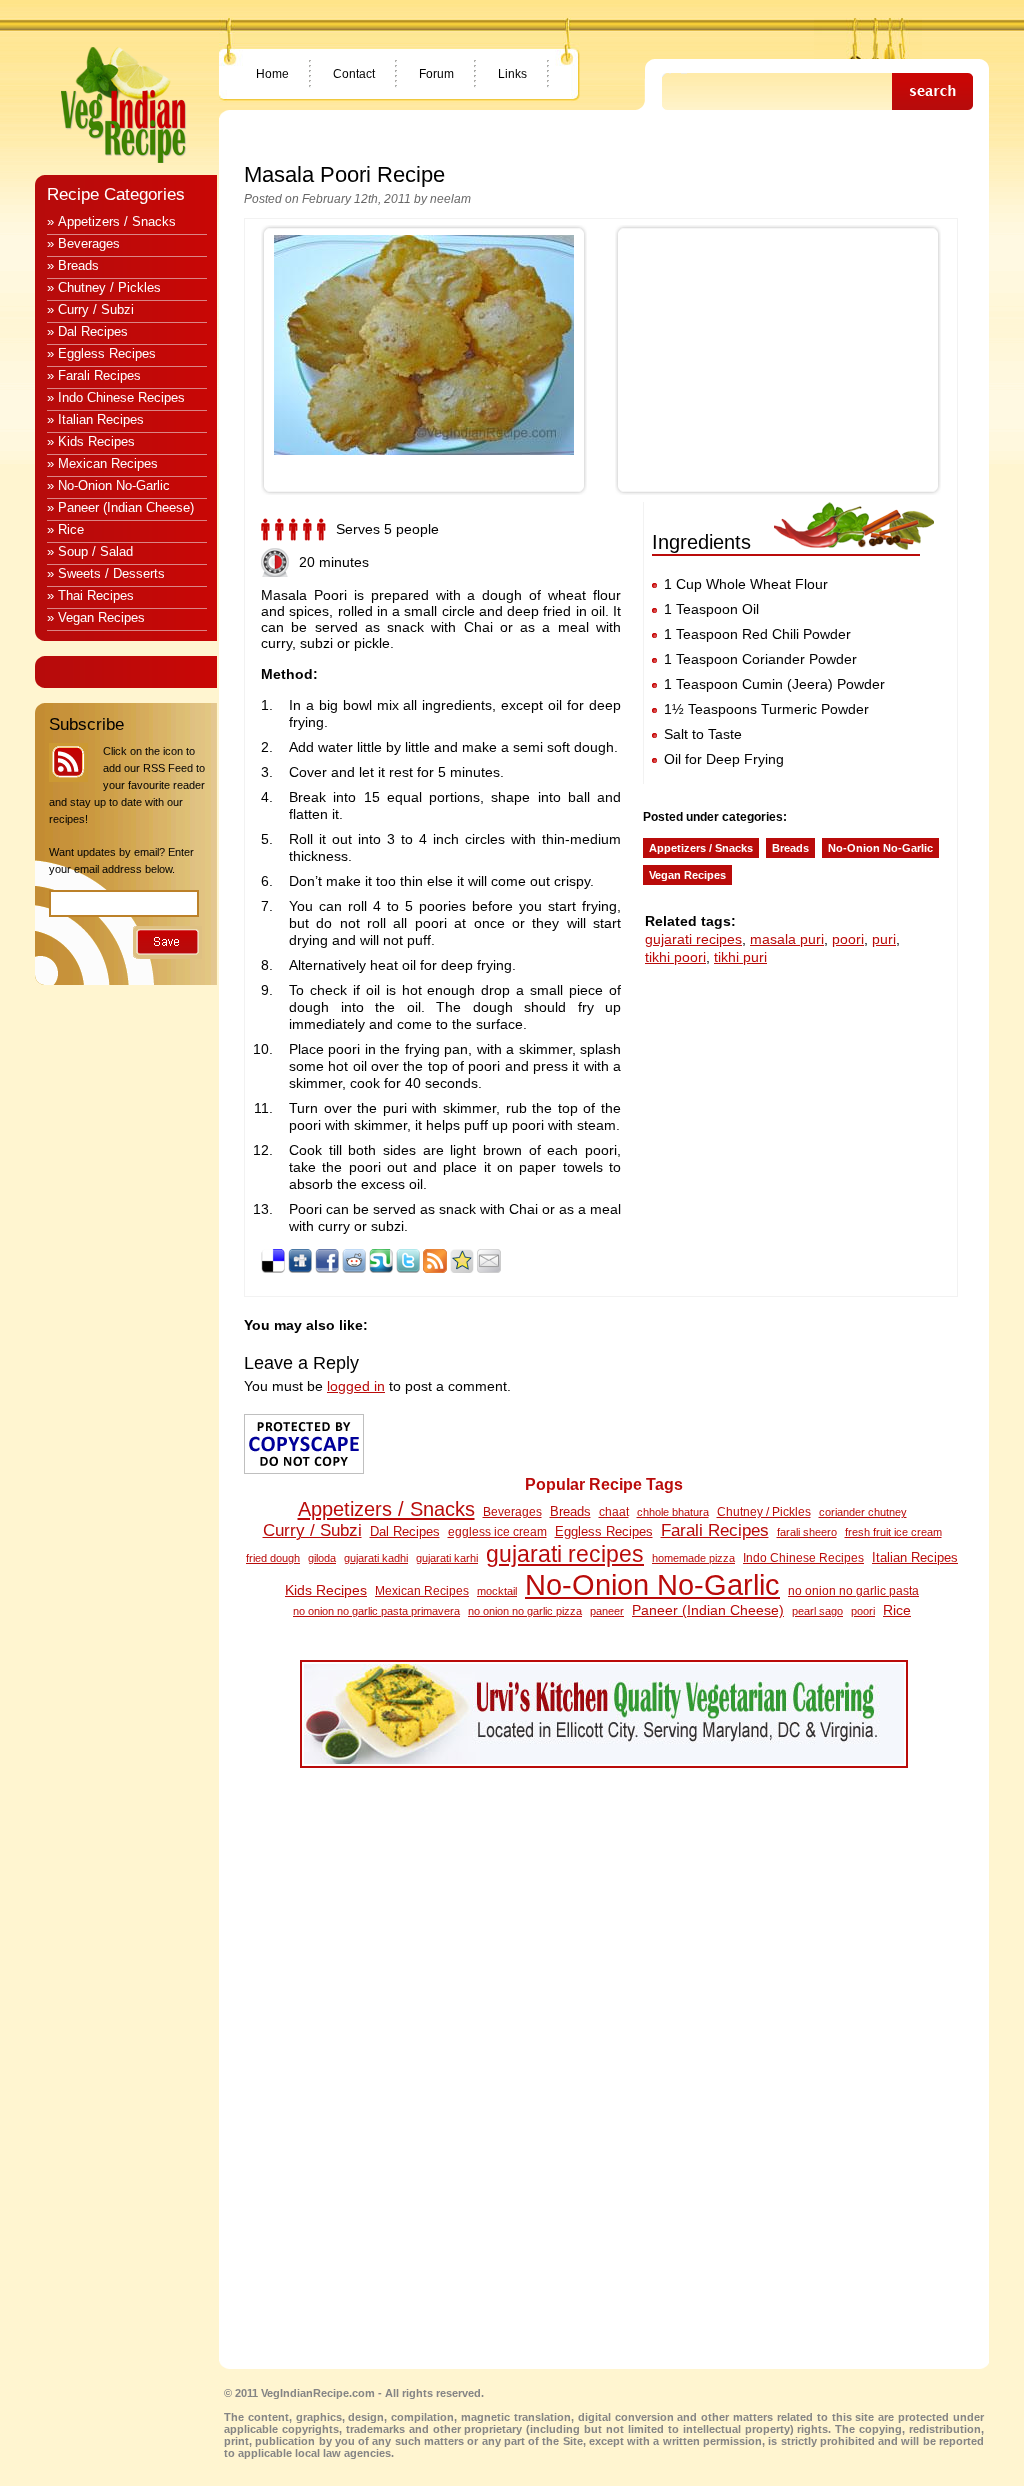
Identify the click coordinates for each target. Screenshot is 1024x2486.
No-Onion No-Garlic (880, 848)
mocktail (497, 1591)
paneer (607, 1611)
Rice (897, 1610)
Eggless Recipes (604, 1531)
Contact (354, 74)
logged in (356, 1386)
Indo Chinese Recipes (803, 1558)
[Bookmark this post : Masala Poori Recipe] (462, 1268)
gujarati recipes (693, 939)
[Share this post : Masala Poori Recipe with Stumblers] (381, 1268)
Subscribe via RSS (68, 762)
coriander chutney (863, 1512)
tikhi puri (740, 957)
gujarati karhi (447, 1558)
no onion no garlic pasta (853, 1591)
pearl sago (817, 1611)
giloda (322, 1558)
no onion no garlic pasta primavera (376, 1611)
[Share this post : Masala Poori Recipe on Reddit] (354, 1268)
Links (512, 74)
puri (884, 939)
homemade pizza (693, 1558)
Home (272, 74)
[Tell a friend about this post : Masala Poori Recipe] (489, 1268)
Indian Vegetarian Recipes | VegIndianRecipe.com (123, 105)
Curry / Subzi (312, 1530)
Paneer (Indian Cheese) (708, 1610)
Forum (436, 74)
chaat (614, 1512)
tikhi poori (675, 957)
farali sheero (807, 1532)
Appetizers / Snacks (701, 848)
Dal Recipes (405, 1532)
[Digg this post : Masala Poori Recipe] (300, 1268)
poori (848, 939)
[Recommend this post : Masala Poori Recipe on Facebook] (327, 1268)
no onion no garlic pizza (525, 1611)
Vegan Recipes (687, 875)
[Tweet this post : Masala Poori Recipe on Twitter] (408, 1268)
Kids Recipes (326, 1590)
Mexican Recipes (422, 1591)
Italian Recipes (915, 1557)
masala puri (787, 939)
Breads (790, 848)
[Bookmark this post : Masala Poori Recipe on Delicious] (273, 1268)
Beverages (512, 1511)
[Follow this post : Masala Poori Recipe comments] (435, 1268)
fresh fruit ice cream (893, 1532)
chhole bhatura (673, 1512)
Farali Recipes (715, 1530)
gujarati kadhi (376, 1558)
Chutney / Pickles (764, 1512)
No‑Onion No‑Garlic (652, 1584)
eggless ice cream (497, 1531)
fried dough (273, 1558)
